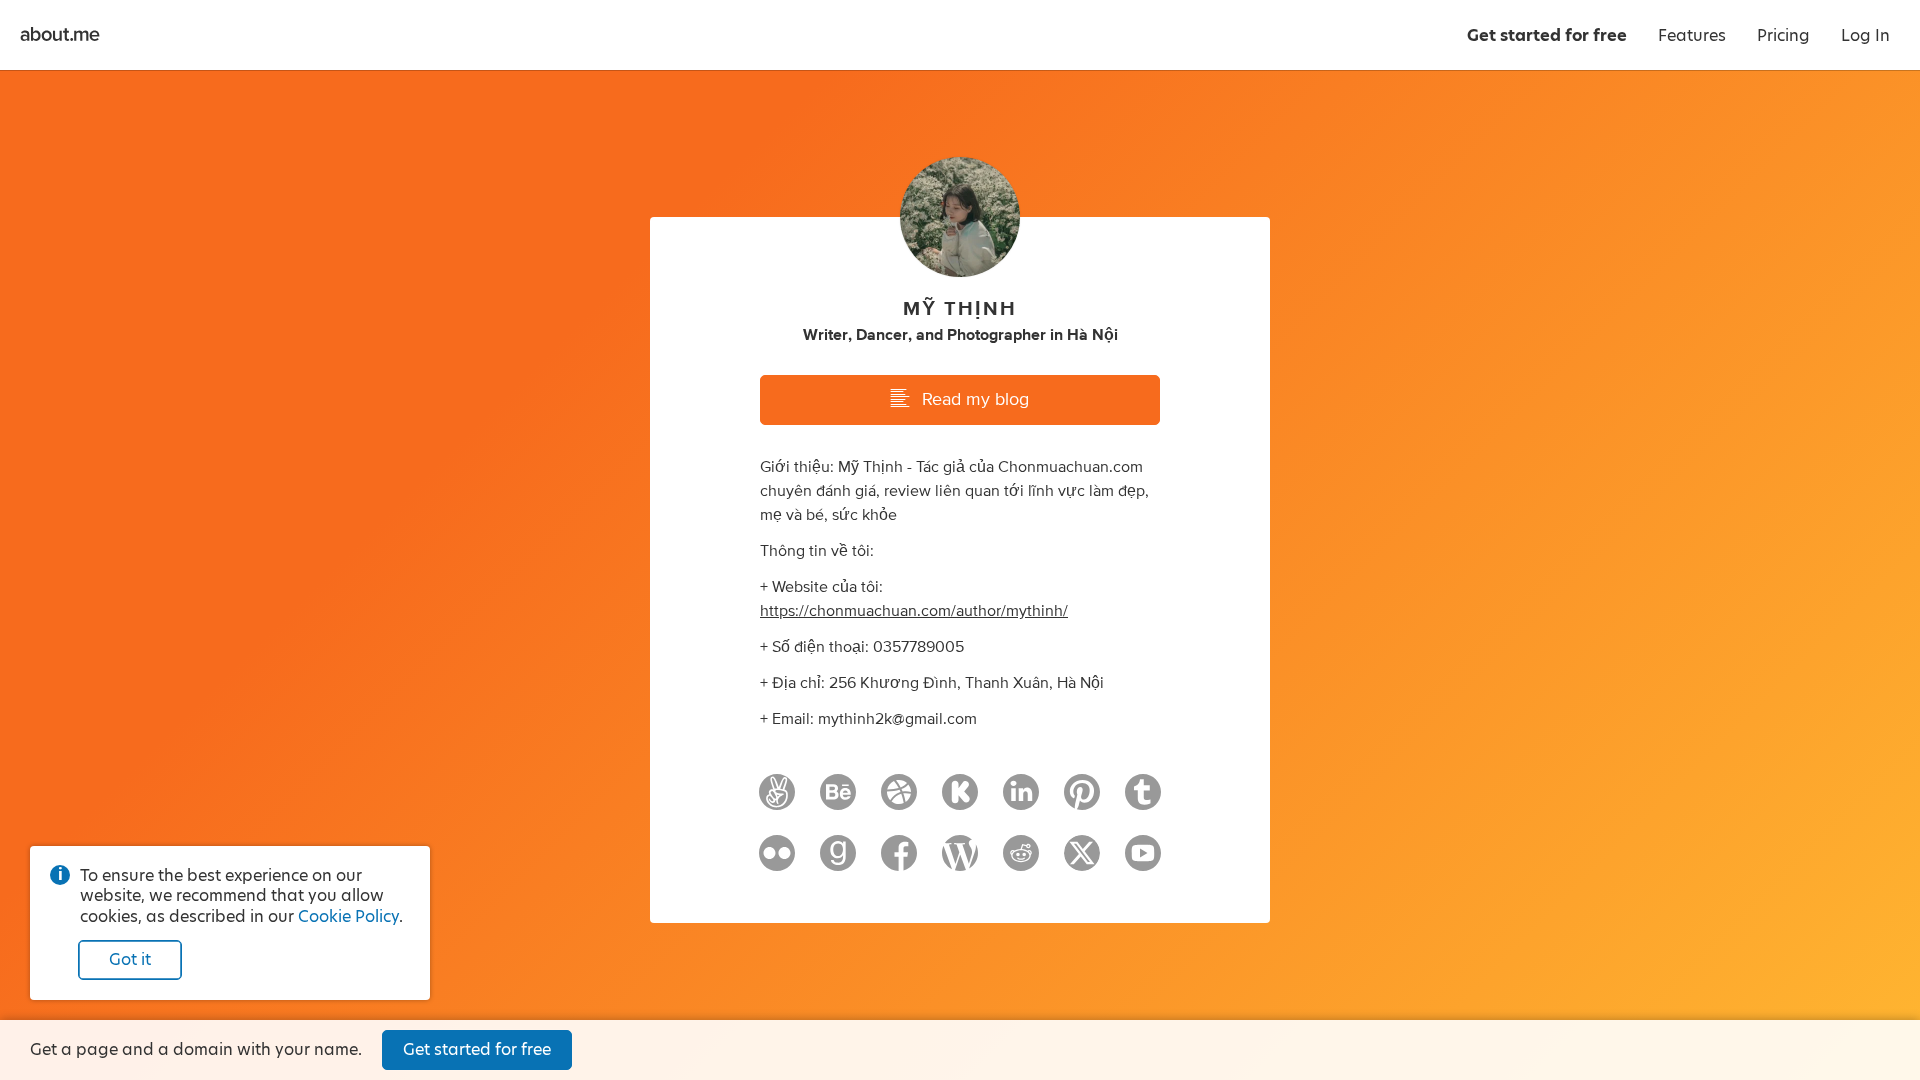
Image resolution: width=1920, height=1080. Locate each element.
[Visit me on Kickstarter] (960, 801)
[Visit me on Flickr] (777, 862)
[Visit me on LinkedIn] (1021, 801)
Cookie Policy (348, 916)
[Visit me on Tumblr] (1143, 801)
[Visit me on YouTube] (1143, 862)
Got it (130, 959)
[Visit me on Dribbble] (899, 801)
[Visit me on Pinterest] (1082, 801)
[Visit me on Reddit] (1021, 862)
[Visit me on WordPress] (960, 862)
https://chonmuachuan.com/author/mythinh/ (914, 611)
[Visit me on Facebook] (899, 862)
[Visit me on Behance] (838, 801)
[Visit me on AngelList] (777, 801)
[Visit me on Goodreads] (838, 862)
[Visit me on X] (1082, 862)
